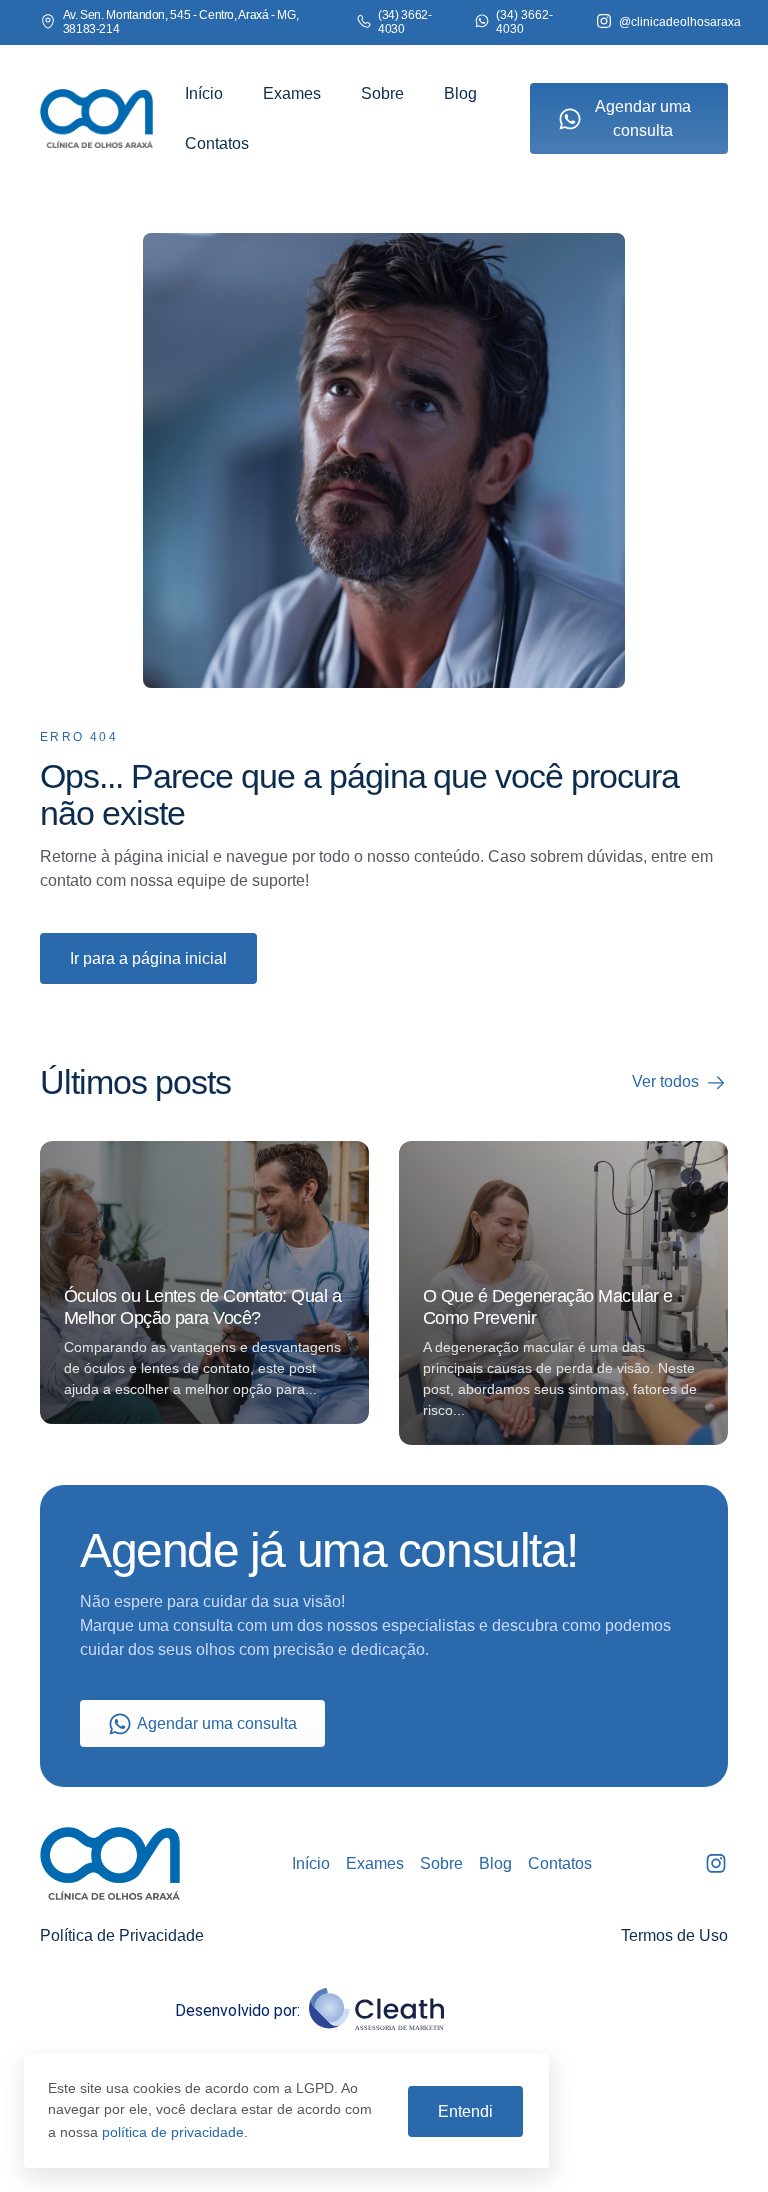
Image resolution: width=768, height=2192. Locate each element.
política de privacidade (173, 2132)
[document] (384, 1096)
